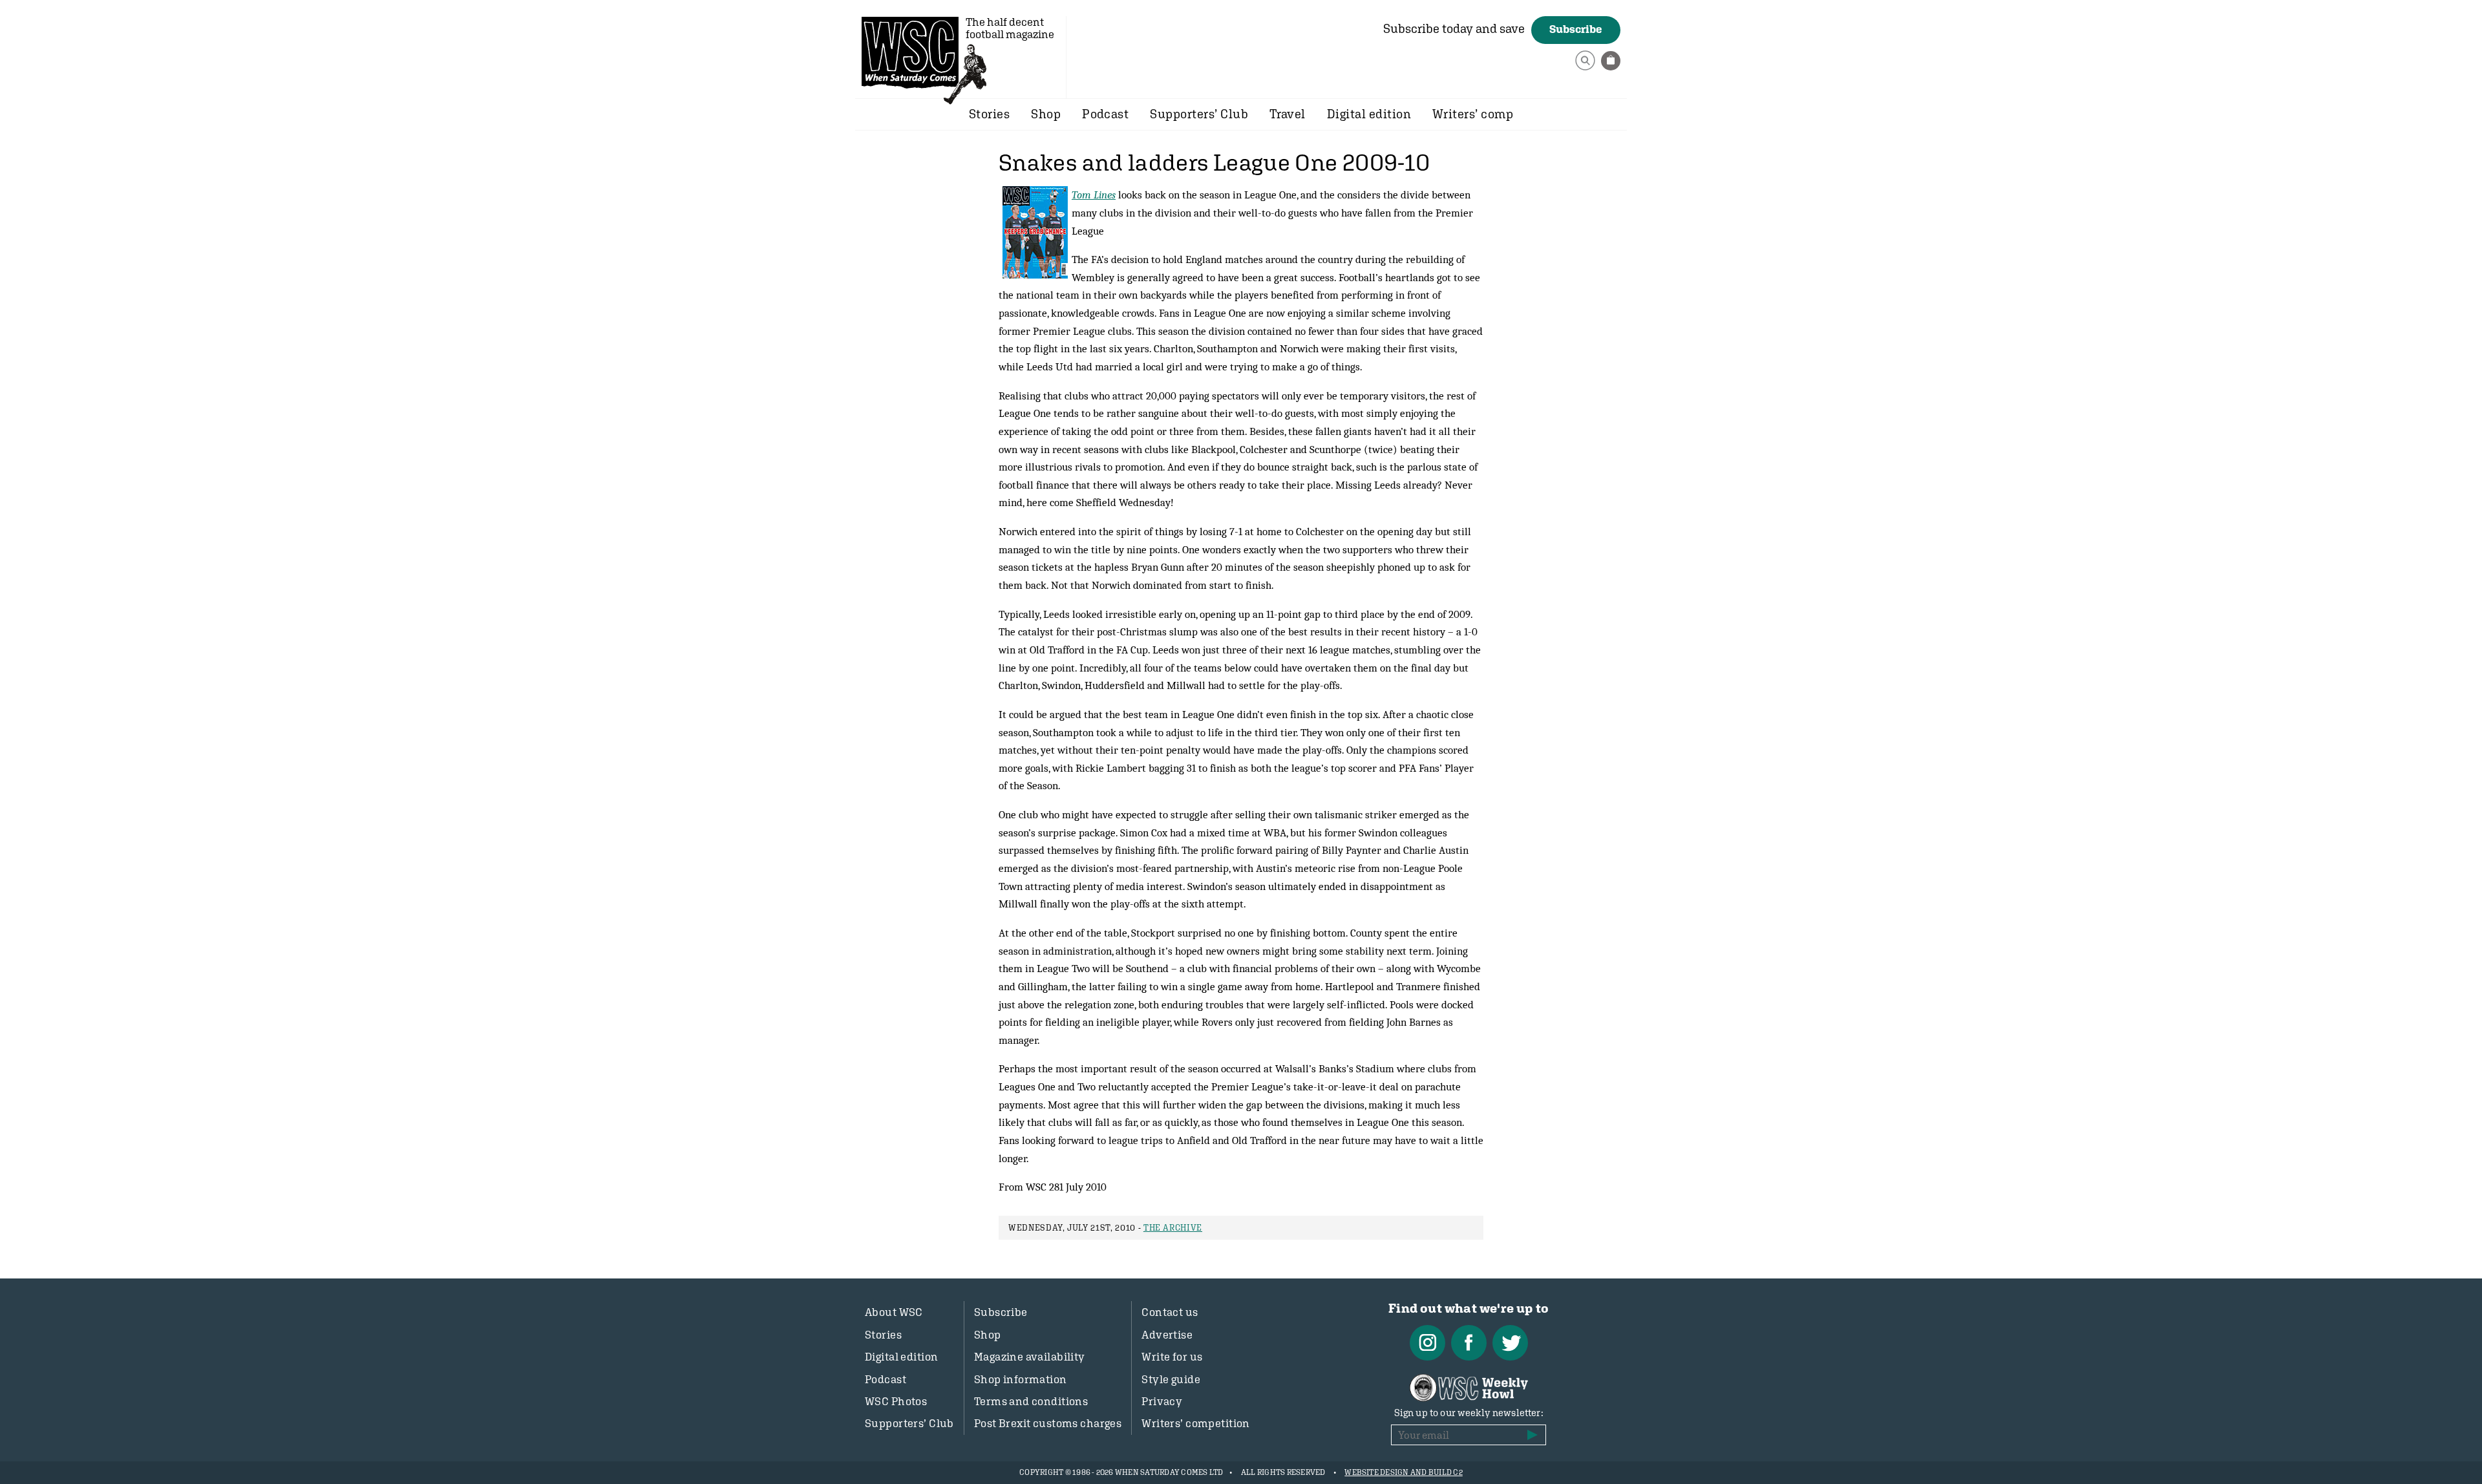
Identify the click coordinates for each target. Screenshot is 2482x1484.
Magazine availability (1030, 1357)
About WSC (894, 1312)
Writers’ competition (1196, 1423)
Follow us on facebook (1469, 1343)
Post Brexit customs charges (1048, 1423)
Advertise (1167, 1335)
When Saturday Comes (910, 52)
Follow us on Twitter (1510, 1343)
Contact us (1170, 1312)
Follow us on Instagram (1427, 1343)
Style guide (1171, 1379)
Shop (1046, 114)
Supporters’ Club (1199, 114)
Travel (1288, 114)
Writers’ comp (1473, 114)
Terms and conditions (1031, 1401)
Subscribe (1576, 29)
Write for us (1172, 1357)
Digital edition (1369, 114)
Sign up (1533, 1435)
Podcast (1105, 114)
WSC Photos (896, 1401)
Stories (989, 114)
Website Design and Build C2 (1403, 1472)
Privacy (1162, 1401)
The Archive (1173, 1228)
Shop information (1021, 1379)
